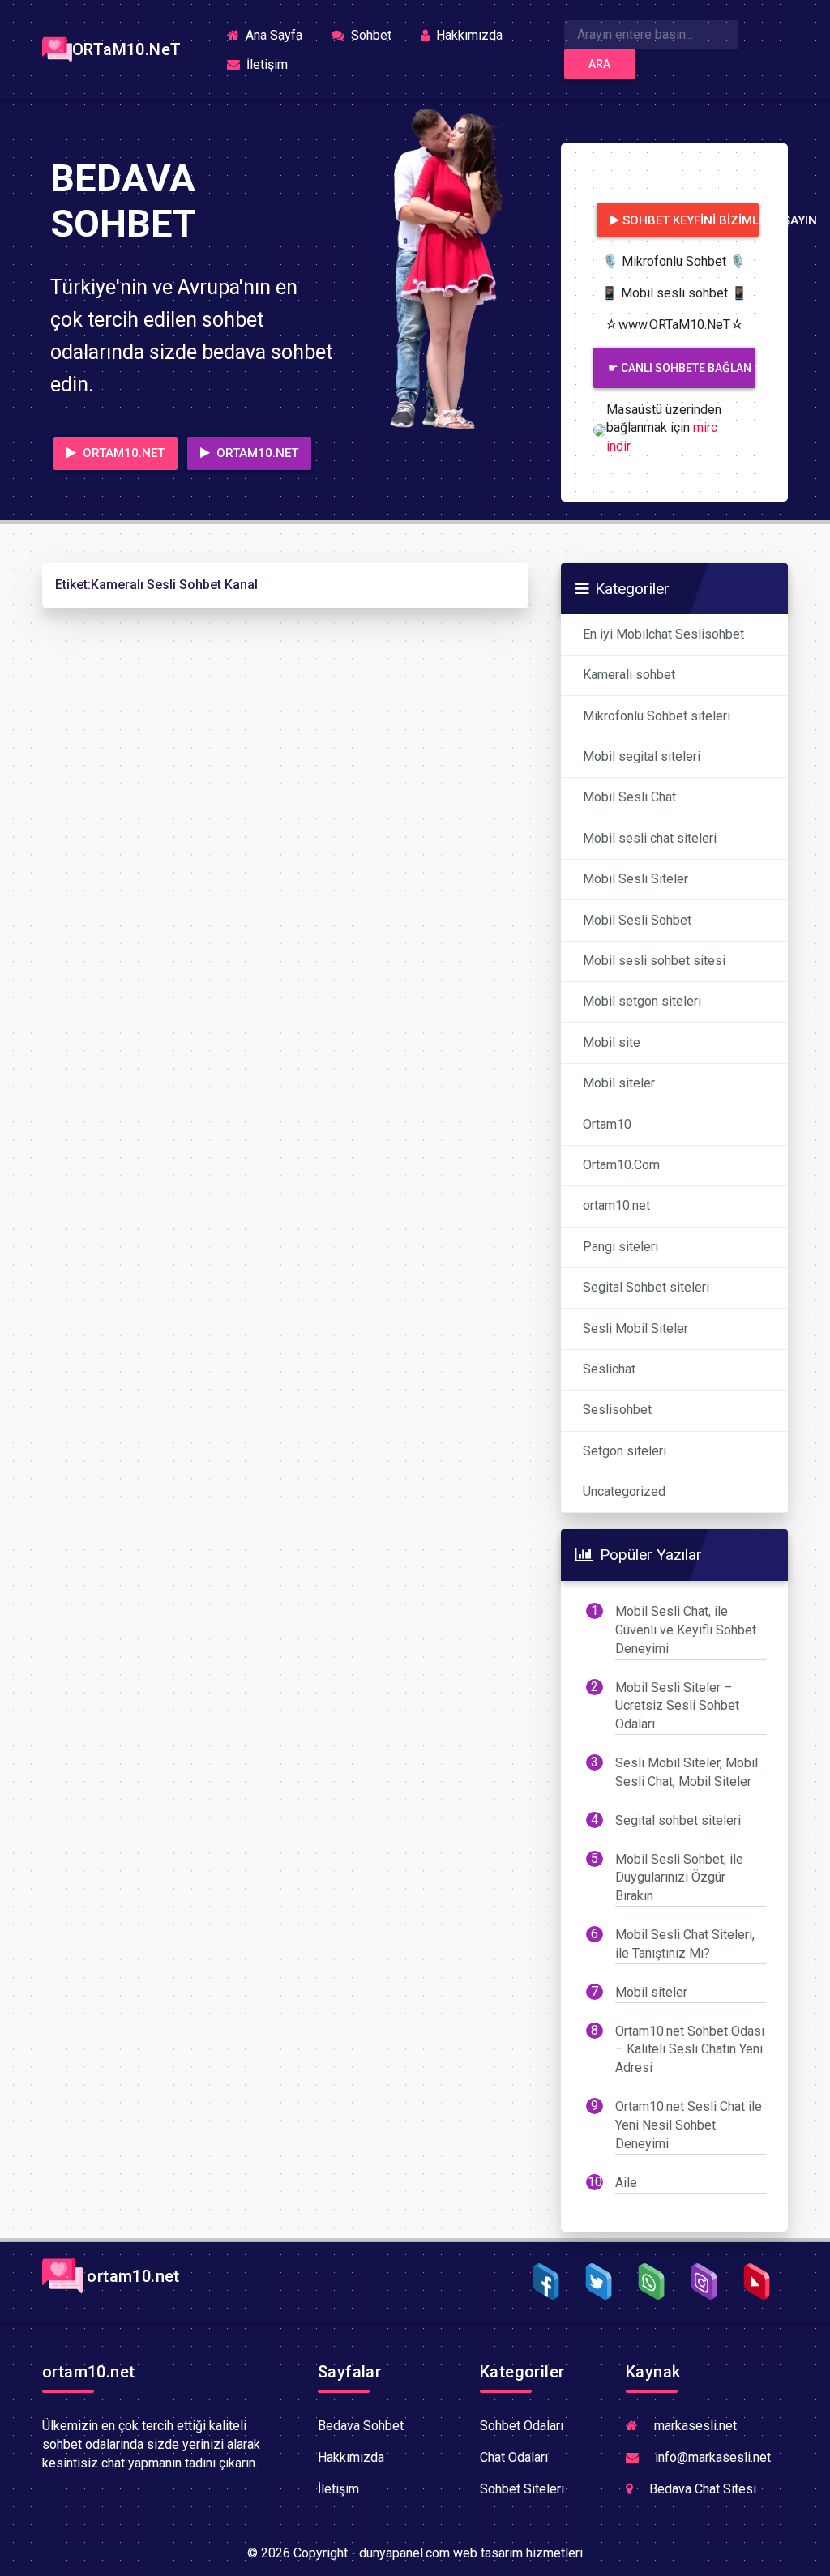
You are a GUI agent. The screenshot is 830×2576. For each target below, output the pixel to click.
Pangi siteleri (620, 1247)
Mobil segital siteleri (642, 756)
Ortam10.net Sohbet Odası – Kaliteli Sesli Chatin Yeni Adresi (690, 2050)
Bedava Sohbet (361, 2426)
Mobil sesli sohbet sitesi (654, 961)
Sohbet (370, 35)
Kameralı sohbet (629, 675)
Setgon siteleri (625, 1451)
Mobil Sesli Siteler (635, 879)
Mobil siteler (619, 1083)
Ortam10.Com (621, 1165)
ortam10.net (616, 1205)
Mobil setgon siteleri (642, 1001)
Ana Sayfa (279, 34)
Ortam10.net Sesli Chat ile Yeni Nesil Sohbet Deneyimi (689, 2125)
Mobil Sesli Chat (629, 797)
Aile (626, 2183)
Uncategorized (624, 1491)
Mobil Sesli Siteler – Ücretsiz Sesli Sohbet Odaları (677, 1706)
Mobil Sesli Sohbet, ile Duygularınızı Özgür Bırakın (679, 1878)
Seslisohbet (617, 1410)
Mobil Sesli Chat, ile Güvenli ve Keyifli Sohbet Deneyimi (686, 1630)
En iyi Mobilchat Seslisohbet (663, 634)
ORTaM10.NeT (124, 49)
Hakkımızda (468, 35)
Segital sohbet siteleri (678, 1820)
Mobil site (612, 1042)
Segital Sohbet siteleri (646, 1287)
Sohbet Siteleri (522, 2489)
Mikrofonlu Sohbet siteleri (657, 716)
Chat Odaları (514, 2457)
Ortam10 (607, 1124)
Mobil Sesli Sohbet (637, 920)
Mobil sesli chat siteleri (650, 838)
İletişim (265, 64)
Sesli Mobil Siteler (635, 1329)
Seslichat (609, 1369)
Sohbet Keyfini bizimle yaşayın (691, 220)
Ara (599, 64)
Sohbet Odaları (522, 2426)
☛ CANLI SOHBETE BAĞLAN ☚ (682, 368)
